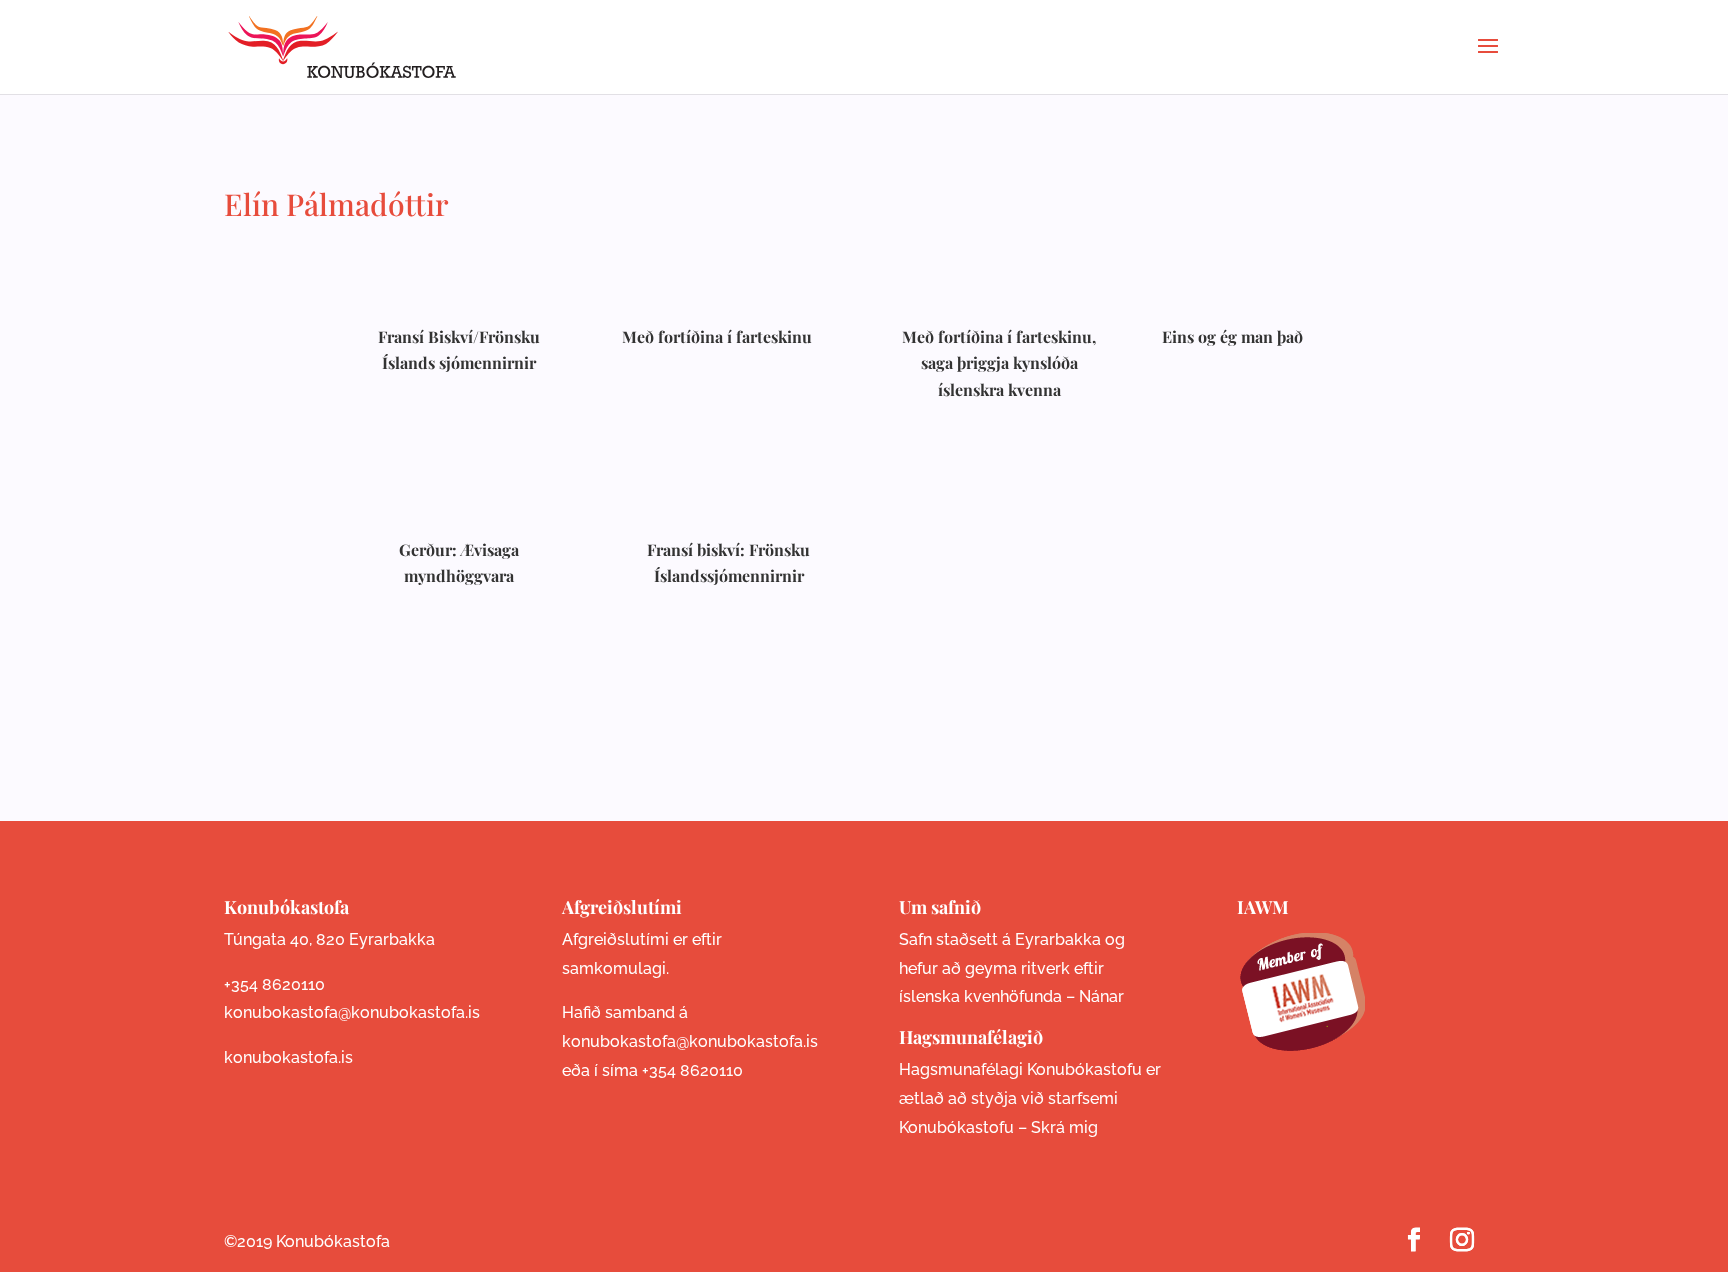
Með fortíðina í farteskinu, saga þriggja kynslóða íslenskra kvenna (999, 363)
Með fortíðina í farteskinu (717, 336)
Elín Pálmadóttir (336, 204)
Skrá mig (1064, 1127)
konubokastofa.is (288, 1057)
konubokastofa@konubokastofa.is (352, 1012)
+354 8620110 (274, 984)
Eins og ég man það (1232, 336)
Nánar (1101, 996)
